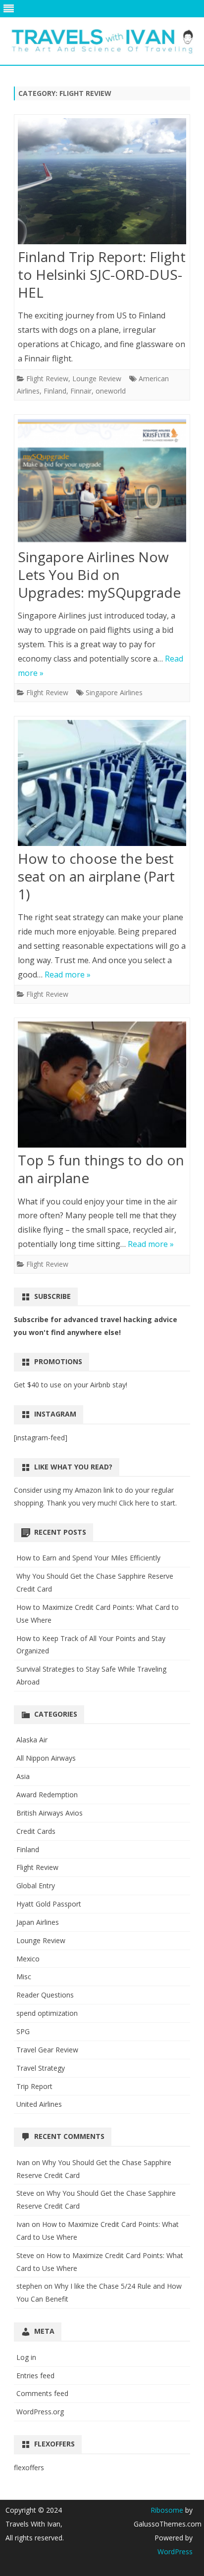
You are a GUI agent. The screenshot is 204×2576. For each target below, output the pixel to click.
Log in (26, 2357)
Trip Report (34, 2086)
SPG (23, 2031)
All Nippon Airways (46, 1758)
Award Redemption (47, 1795)
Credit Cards (36, 1831)
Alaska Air (32, 1740)
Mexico (28, 1959)
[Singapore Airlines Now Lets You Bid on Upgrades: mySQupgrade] (102, 484)
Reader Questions (45, 1995)
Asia (23, 1776)
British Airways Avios (50, 1813)
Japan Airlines (38, 1922)
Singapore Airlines (114, 692)
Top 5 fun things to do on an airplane (101, 1169)
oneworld (111, 391)
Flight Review (47, 378)
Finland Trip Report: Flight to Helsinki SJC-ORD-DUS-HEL (102, 274)
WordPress (175, 2552)
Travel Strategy (41, 2068)
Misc (24, 1976)
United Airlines (39, 2104)
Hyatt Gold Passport (49, 1904)
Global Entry (36, 1886)
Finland (55, 391)
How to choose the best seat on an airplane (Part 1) (96, 876)
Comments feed (42, 2393)
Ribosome (167, 2510)
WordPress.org (40, 2412)
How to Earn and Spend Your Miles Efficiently (88, 1558)
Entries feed (35, 2376)
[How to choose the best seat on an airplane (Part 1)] (102, 785)
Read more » (68, 975)
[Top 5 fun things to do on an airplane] (102, 1087)
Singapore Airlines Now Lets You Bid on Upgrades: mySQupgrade (99, 575)
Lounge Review (97, 378)
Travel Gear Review (47, 2050)
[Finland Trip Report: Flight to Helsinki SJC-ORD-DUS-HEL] (102, 183)
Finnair (81, 391)
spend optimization (47, 2013)
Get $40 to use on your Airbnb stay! (71, 1385)
